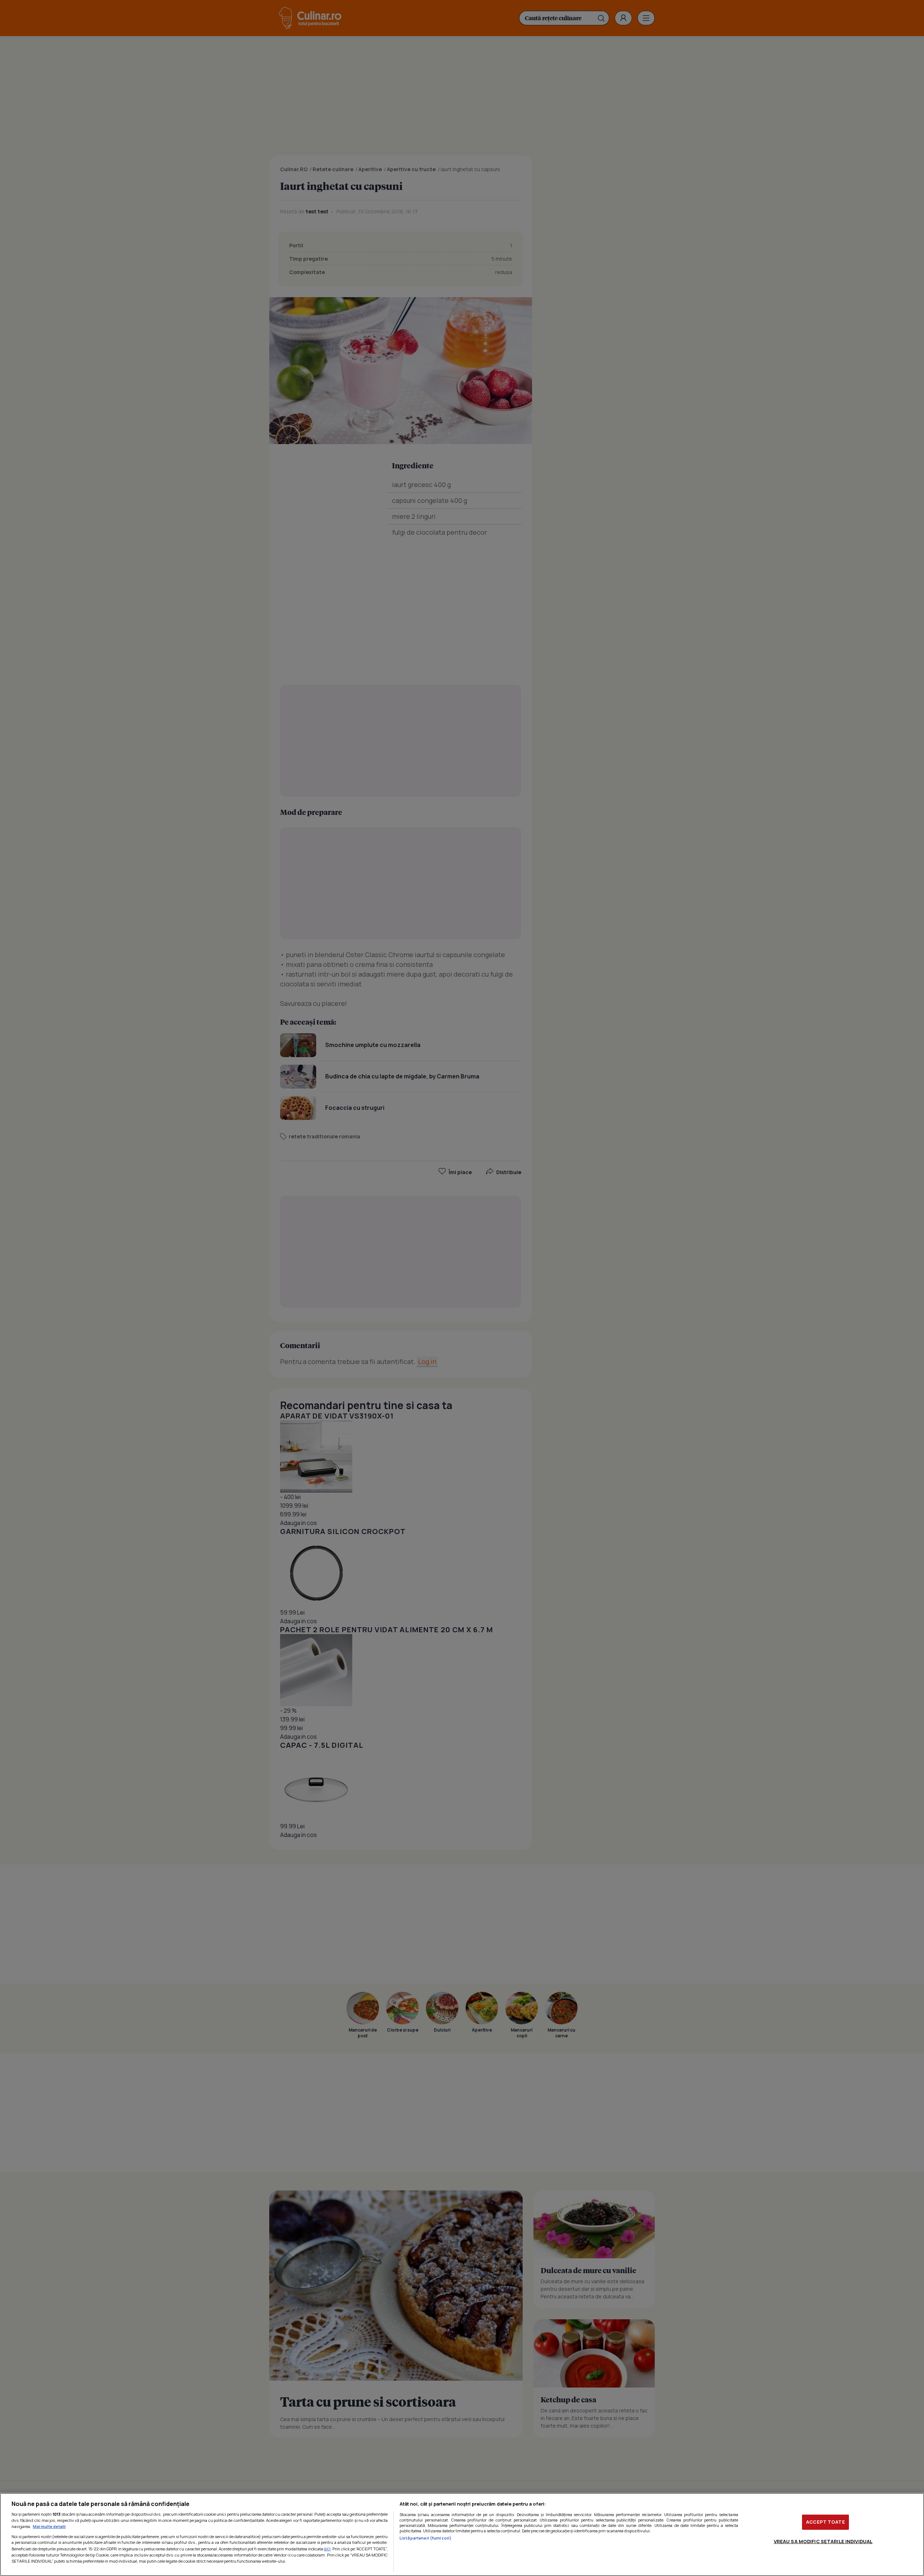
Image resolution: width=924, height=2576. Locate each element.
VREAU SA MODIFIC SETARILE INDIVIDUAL (823, 2541)
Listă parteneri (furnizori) (426, 2538)
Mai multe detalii (49, 2526)
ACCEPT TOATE (825, 2522)
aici (327, 2549)
